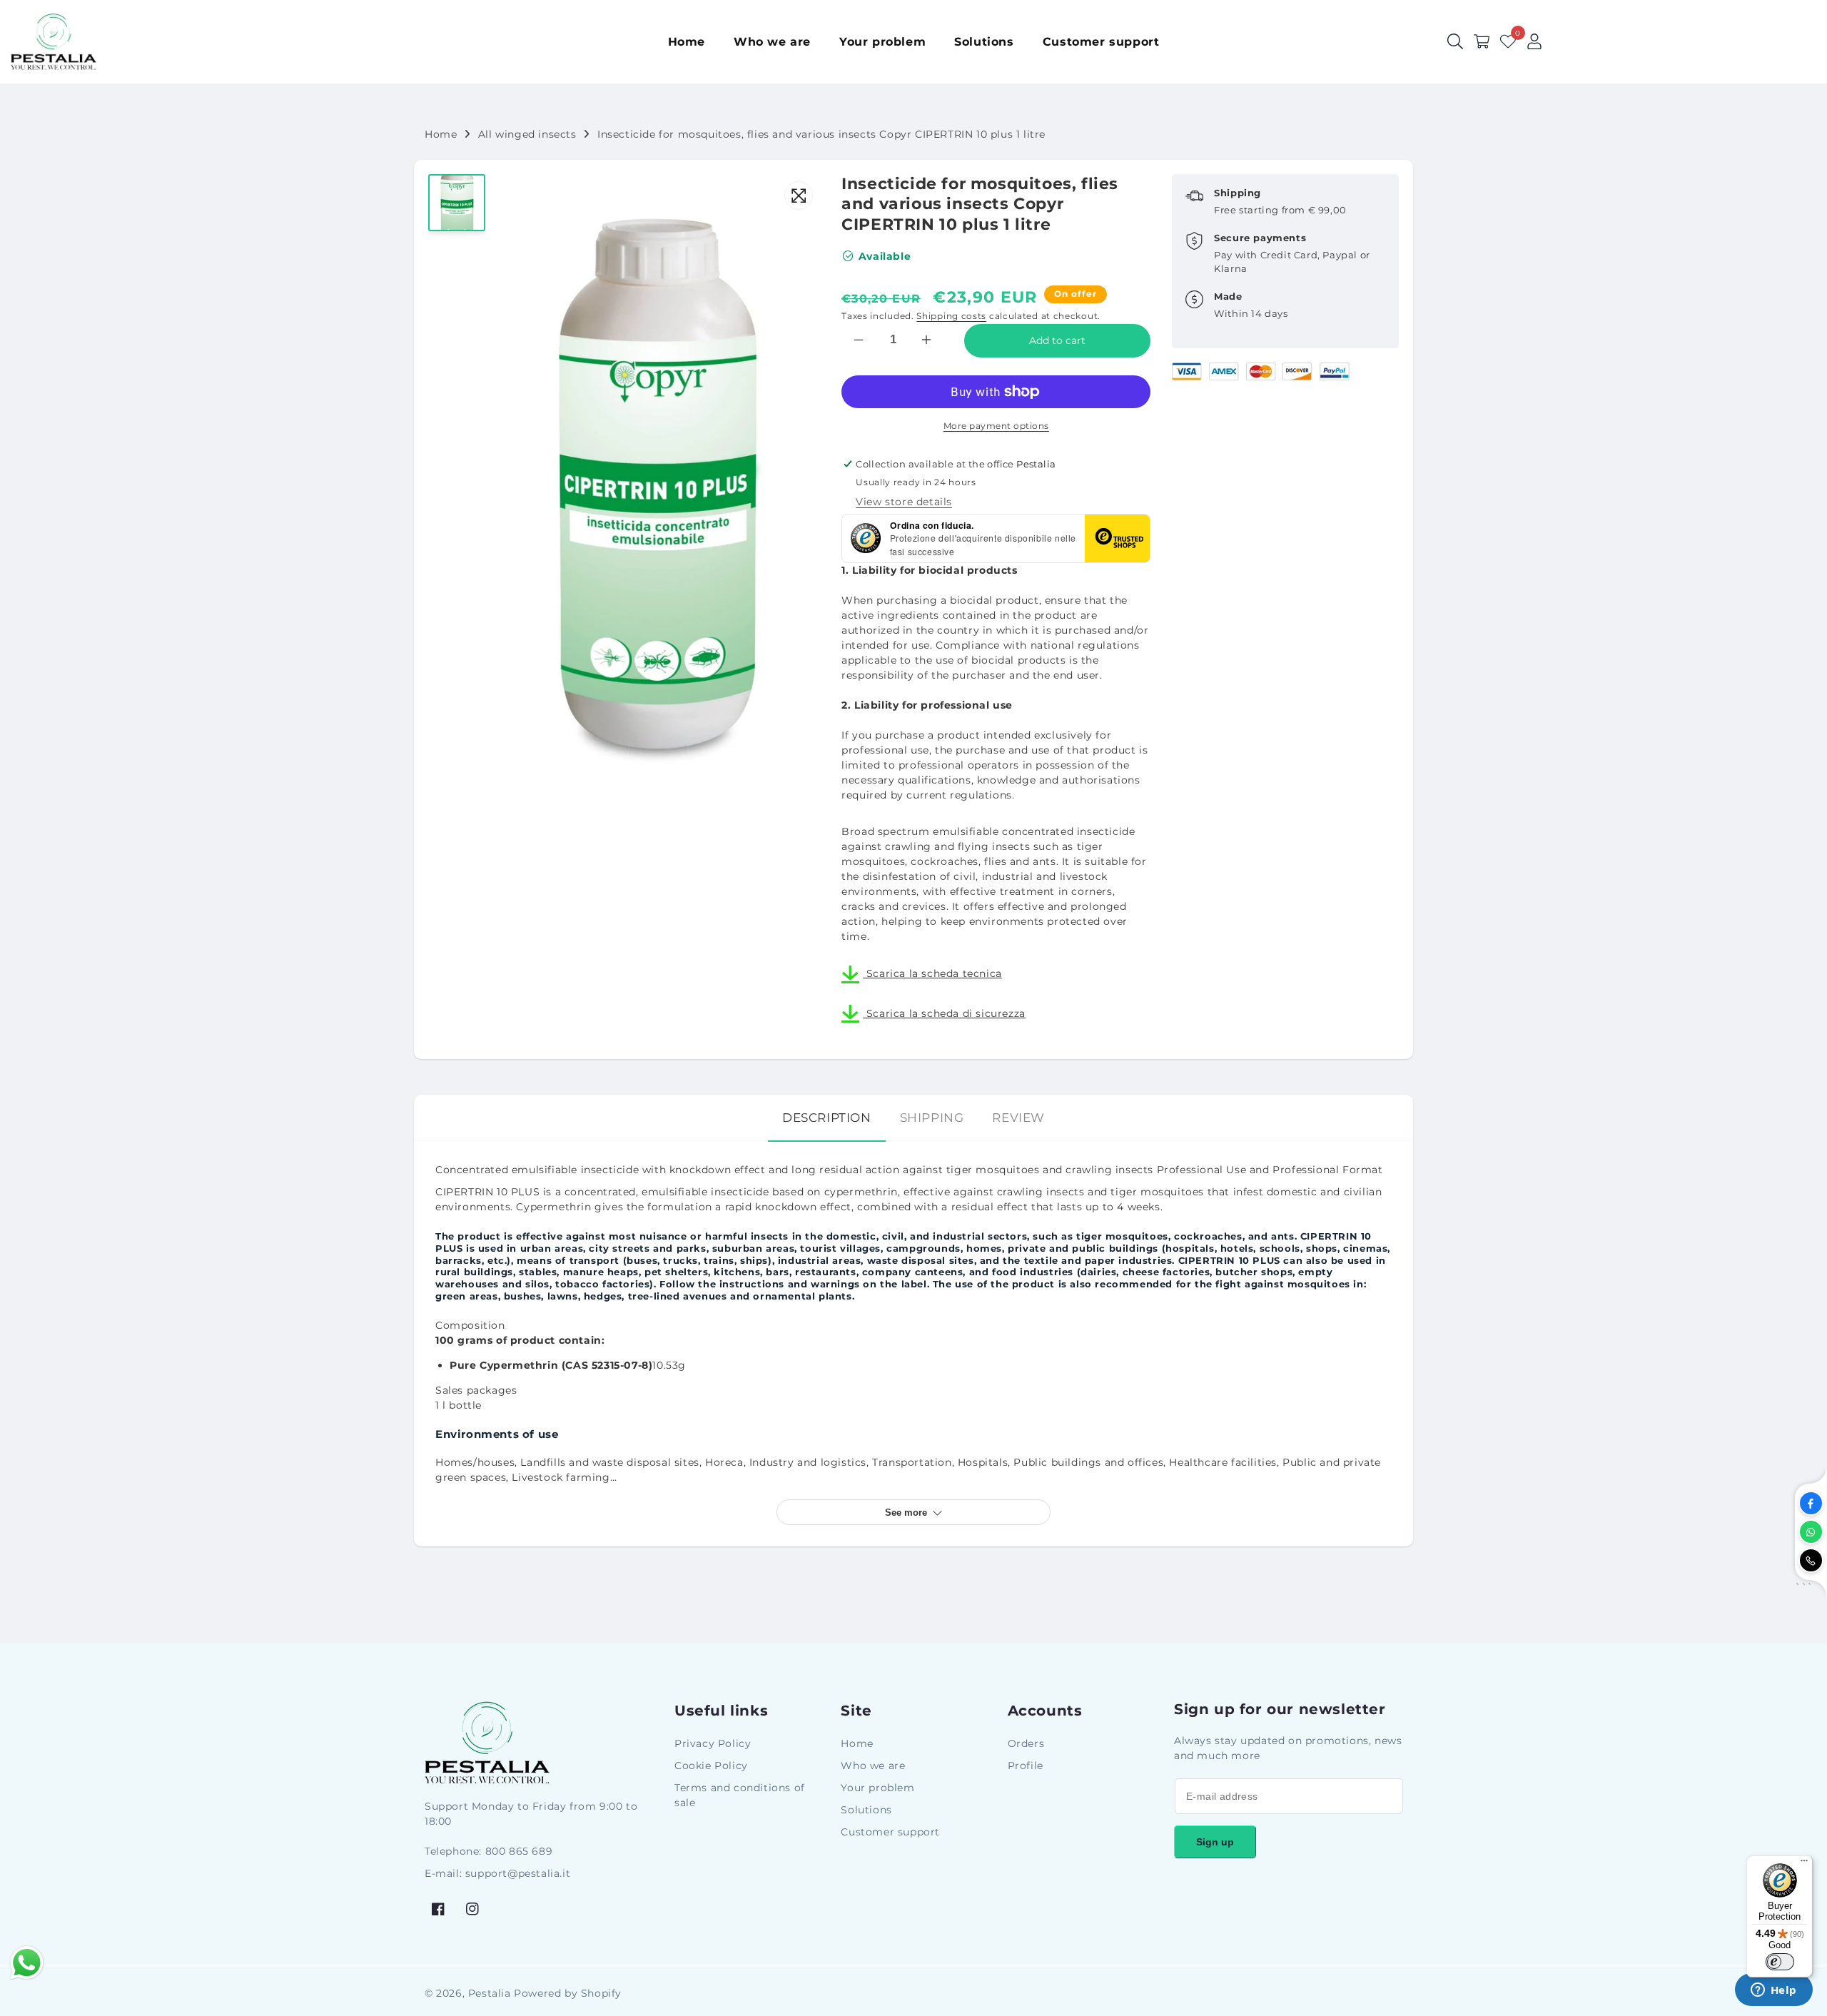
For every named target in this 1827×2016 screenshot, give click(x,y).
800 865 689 (519, 1851)
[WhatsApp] (1811, 1532)
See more (906, 1513)
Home (441, 134)
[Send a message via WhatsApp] (27, 1963)
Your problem (877, 1788)
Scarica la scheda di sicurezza (944, 1013)
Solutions (866, 1810)
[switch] (1780, 1962)
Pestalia (490, 1993)
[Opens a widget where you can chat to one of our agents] (1773, 1991)
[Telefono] (1811, 1560)
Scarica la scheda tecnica (932, 973)
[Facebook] (1811, 1503)
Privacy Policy (713, 1743)
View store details (904, 502)
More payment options (996, 426)
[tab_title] (827, 1118)
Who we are (873, 1766)
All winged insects (527, 134)
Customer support (890, 1832)
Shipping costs (951, 316)
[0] (1508, 41)
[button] (1482, 41)
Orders (1026, 1743)
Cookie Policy (711, 1766)
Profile (1026, 1766)
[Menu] (1804, 1864)
